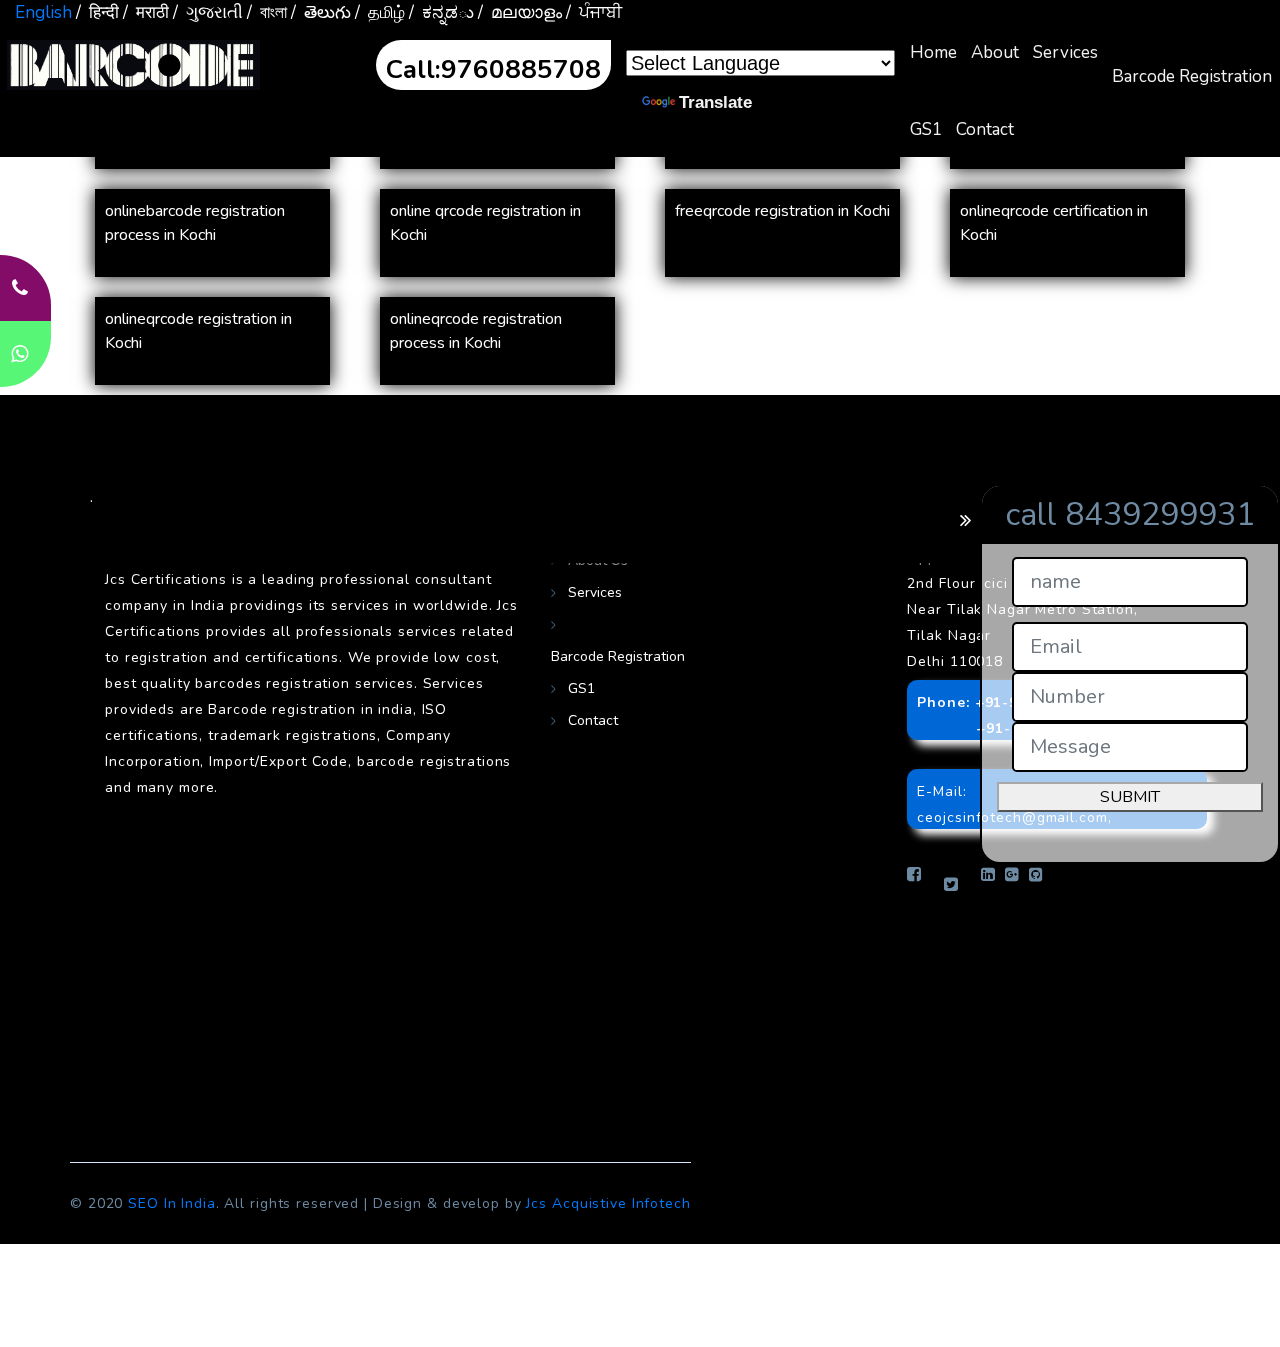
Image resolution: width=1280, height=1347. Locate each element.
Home (933, 52)
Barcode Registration (1192, 76)
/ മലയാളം (520, 12)
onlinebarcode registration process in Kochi (195, 223)
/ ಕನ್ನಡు (441, 12)
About (995, 52)
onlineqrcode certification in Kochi (1054, 223)
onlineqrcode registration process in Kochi (476, 331)
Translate (715, 102)
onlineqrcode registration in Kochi (198, 331)
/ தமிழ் (380, 12)
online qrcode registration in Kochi (485, 223)
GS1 (926, 129)
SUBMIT (1130, 797)
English (43, 12)
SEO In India (172, 1203)
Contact (985, 129)
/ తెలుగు (321, 12)
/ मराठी (146, 12)
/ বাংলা (267, 12)
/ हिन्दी (97, 12)
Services (1065, 52)
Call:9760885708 (493, 69)
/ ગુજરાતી (208, 12)
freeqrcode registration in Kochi (782, 211)
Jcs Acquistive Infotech (608, 1203)
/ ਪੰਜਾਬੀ (594, 12)
